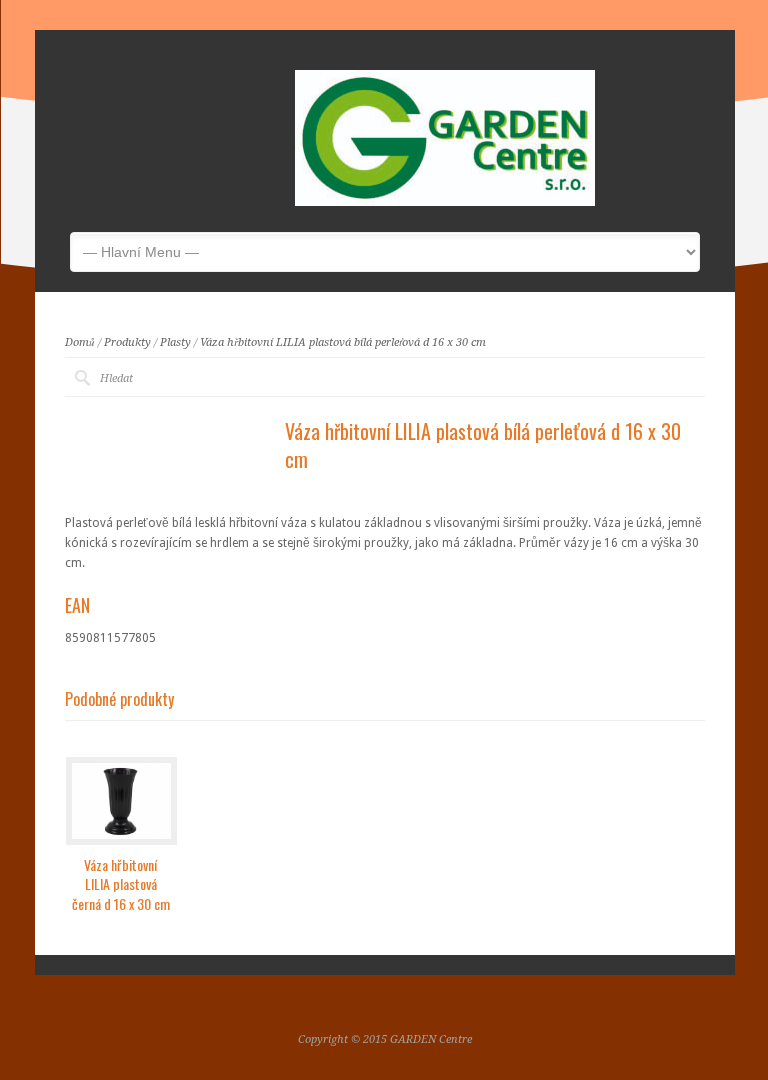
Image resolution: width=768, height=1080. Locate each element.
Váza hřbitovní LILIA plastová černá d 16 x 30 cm (121, 884)
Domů (80, 342)
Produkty (127, 342)
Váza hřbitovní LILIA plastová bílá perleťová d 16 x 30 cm (343, 342)
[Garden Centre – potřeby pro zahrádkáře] (445, 202)
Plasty (175, 342)
